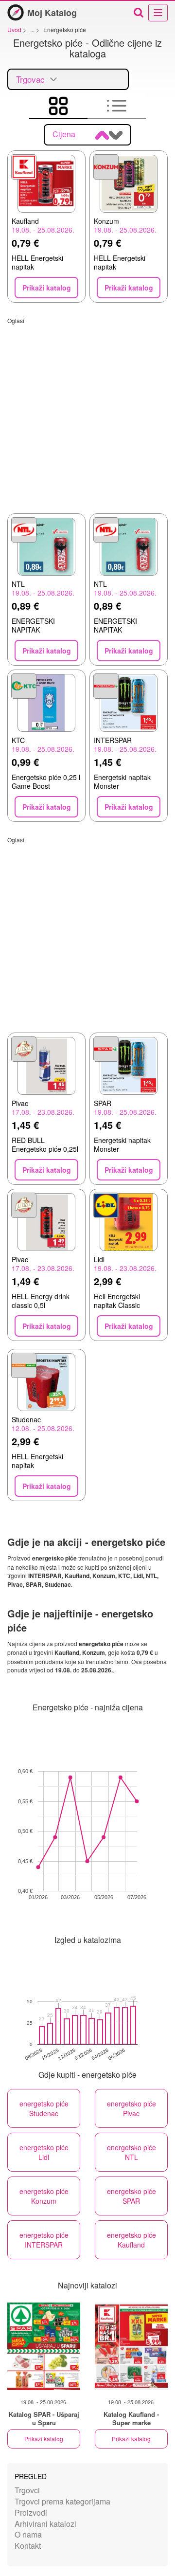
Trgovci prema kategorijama (62, 2501)
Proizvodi (31, 2513)
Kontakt (28, 2546)
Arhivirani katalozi (45, 2524)
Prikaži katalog (44, 2439)
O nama (28, 2534)
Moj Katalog (52, 13)
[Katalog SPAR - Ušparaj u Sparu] (44, 2346)
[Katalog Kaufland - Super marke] (131, 2346)
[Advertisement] (87, 412)
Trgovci (27, 2490)
